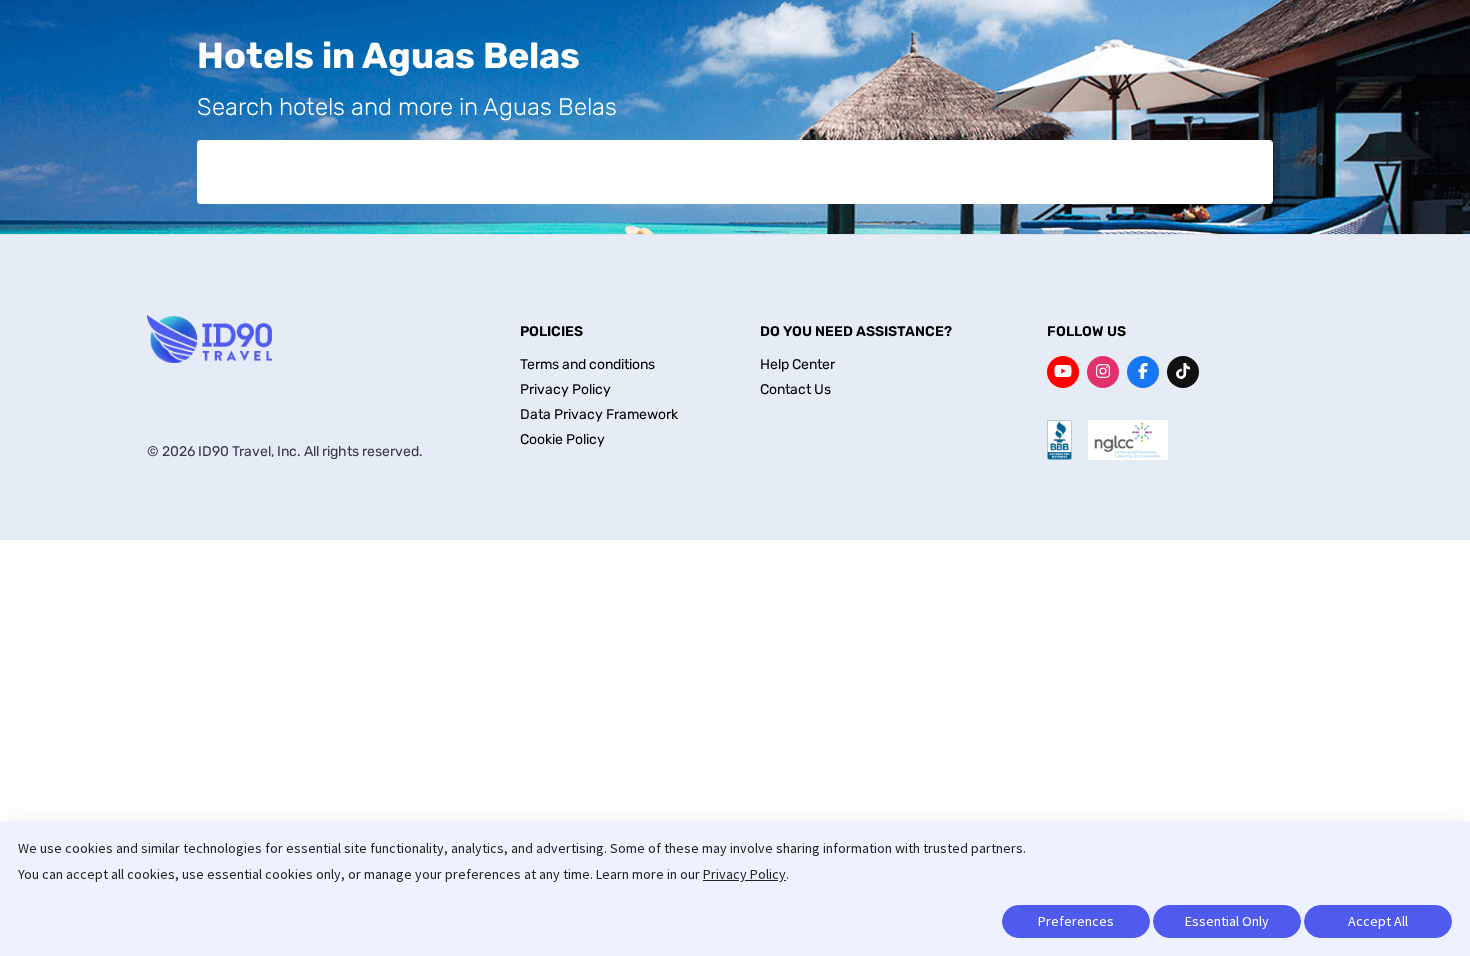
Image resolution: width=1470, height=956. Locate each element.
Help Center (797, 364)
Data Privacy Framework (599, 414)
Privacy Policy (744, 874)
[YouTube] (1063, 372)
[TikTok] (1183, 372)
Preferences (1076, 921)
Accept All (1378, 921)
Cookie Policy (562, 439)
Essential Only (1227, 921)
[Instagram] (1103, 372)
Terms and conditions (587, 364)
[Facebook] (1143, 372)
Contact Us (795, 389)
